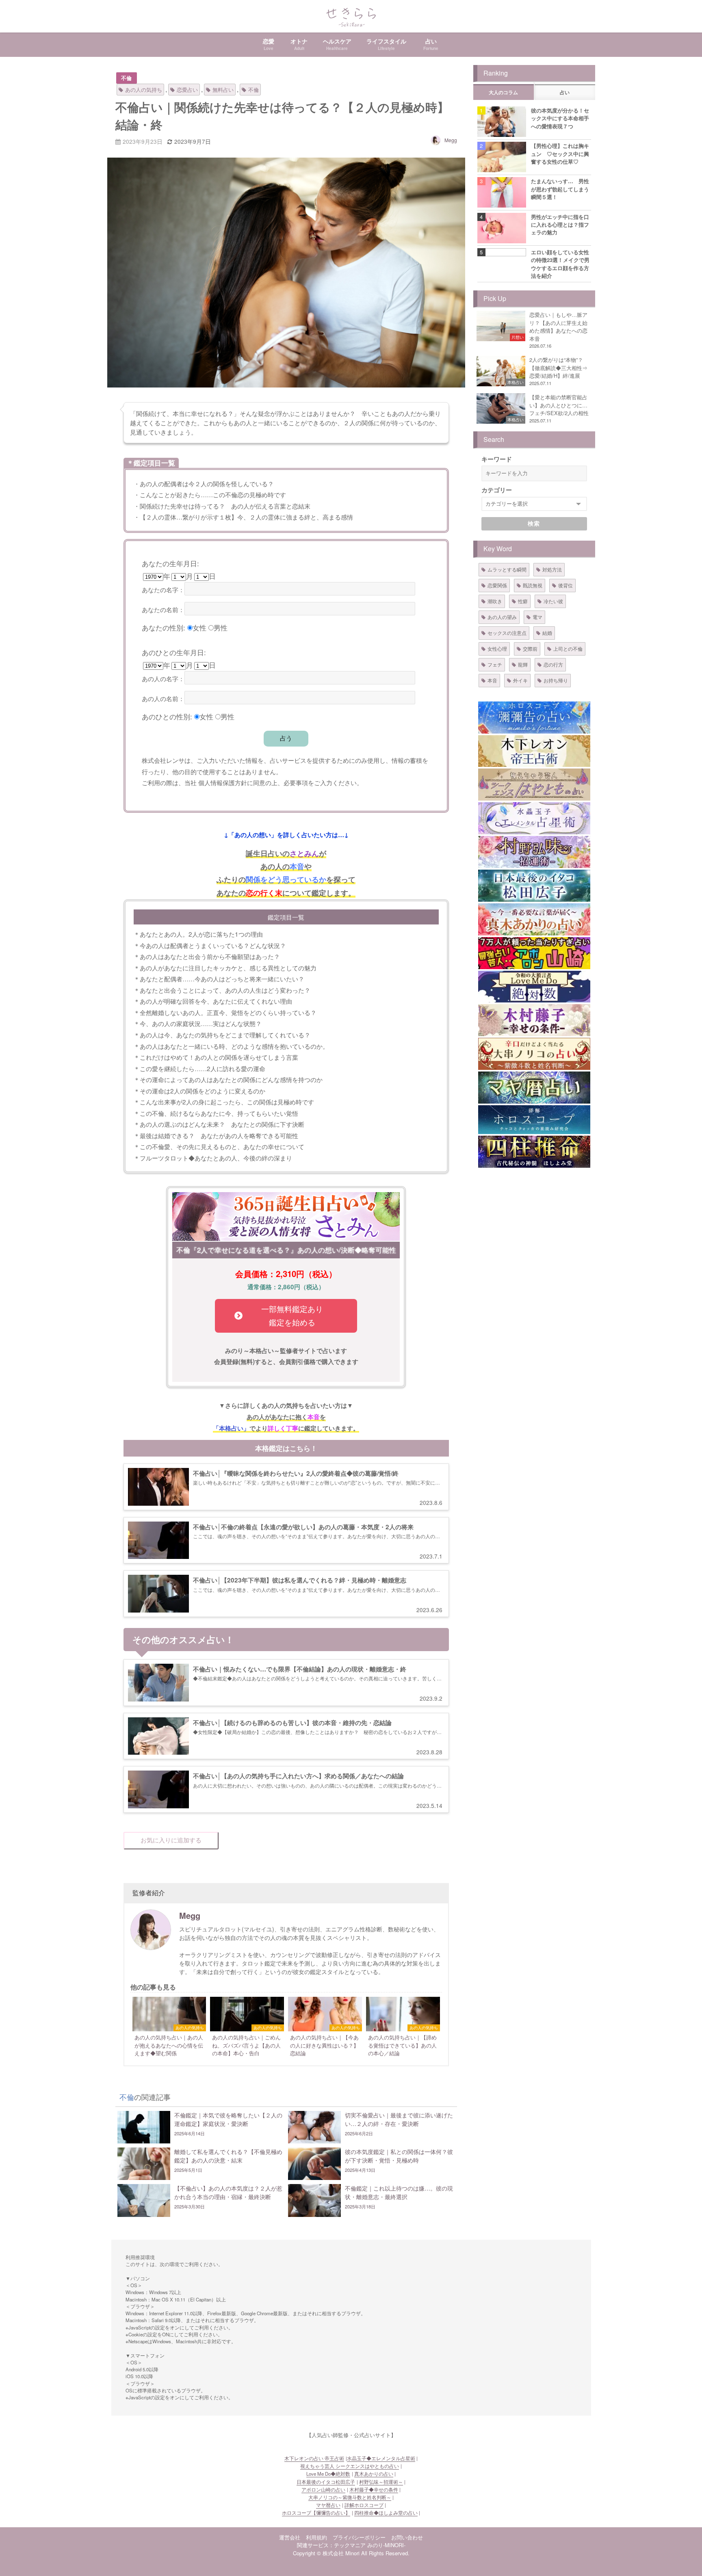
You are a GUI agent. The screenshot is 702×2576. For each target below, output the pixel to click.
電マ (537, 617)
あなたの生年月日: (170, 563)
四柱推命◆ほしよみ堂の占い (386, 2513)
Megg (451, 140)
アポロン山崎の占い (323, 2489)
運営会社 (290, 2537)
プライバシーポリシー (359, 2537)
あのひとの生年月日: (174, 652)
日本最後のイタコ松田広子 (326, 2482)
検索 (534, 524)
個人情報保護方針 (223, 782)
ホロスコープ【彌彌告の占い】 (316, 2513)
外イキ (520, 680)
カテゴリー (497, 490)
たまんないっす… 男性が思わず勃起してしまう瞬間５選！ (560, 189)
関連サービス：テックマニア (331, 2545)
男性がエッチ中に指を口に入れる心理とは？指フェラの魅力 (560, 225)
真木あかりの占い (374, 2474)
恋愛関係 (497, 585)
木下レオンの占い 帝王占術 (314, 2458)
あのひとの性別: (167, 716)
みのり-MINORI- (386, 2545)
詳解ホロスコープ (364, 2505)
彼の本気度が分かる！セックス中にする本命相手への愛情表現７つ (560, 118)
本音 (492, 680)
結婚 (547, 633)
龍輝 (523, 664)
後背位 (565, 585)
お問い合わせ (407, 2537)
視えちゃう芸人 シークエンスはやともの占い (350, 2466)
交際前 (530, 648)
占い (565, 93)
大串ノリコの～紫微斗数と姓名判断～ (350, 2497)
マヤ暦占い (328, 2505)
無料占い (223, 90)
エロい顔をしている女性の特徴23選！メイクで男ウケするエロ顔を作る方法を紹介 (560, 264)
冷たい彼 (553, 601)
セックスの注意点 (507, 633)
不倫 (126, 78)
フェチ (495, 664)
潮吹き (495, 601)
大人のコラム (503, 93)
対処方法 (552, 569)
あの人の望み (502, 617)
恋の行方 (553, 664)
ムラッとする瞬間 (507, 569)
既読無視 (533, 585)
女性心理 (497, 648)
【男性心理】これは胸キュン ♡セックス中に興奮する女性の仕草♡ (560, 154)
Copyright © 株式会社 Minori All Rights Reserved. (351, 2553)
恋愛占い (187, 90)
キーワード (497, 459)
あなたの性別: (164, 627)
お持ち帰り (556, 680)
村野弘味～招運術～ (381, 2482)
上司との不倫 (568, 648)
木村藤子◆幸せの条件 (374, 2489)
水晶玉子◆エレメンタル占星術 (381, 2458)
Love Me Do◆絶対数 (328, 2474)
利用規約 (316, 2537)
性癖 (523, 601)
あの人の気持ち (144, 90)
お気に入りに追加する (171, 1840)
